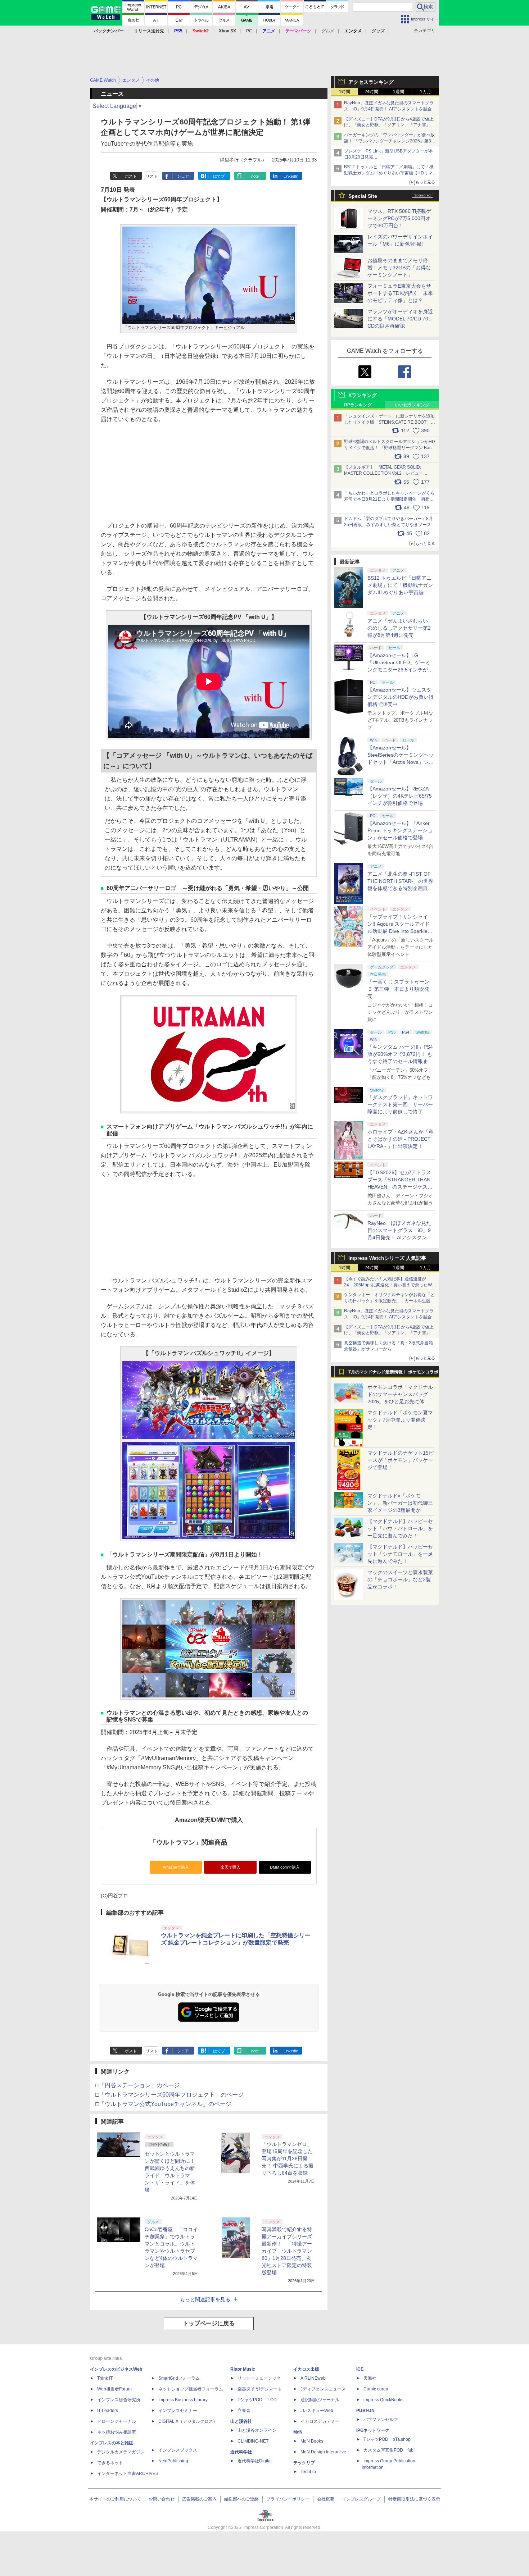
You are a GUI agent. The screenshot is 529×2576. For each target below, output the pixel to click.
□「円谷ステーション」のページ (137, 2085)
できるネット (110, 2463)
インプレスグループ (361, 2499)
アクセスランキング (371, 82)
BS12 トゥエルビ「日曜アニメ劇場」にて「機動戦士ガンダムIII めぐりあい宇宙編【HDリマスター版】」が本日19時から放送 (390, 173)
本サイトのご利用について (115, 2499)
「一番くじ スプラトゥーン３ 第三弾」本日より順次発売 (398, 989)
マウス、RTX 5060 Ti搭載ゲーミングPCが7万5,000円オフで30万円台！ (399, 218)
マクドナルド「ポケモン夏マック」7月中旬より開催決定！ (400, 1420)
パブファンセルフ (381, 2420)
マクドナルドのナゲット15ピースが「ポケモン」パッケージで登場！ (401, 1460)
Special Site (363, 196)
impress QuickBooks (383, 2400)
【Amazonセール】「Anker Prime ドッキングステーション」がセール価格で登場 (400, 830)
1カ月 (426, 92)
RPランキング (358, 405)
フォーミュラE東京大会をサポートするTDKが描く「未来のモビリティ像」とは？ (400, 293)
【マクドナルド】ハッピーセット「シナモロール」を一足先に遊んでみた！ (400, 1554)
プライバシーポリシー (288, 2499)
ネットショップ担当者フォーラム (191, 2389)
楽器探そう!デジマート (260, 2389)
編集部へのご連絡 (241, 2499)
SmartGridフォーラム (179, 2378)
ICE (360, 2369)
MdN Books (312, 2441)
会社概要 (326, 2499)
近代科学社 (241, 2452)
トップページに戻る (209, 2323)
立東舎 (244, 2411)
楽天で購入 (230, 1867)
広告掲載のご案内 (199, 2499)
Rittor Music (243, 2369)
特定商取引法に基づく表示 (414, 2499)
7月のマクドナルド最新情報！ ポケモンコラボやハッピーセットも (393, 1374)
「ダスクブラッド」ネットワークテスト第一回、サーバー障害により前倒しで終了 (400, 1104)
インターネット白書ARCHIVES (128, 2474)
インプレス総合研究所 (119, 2400)
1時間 (345, 92)
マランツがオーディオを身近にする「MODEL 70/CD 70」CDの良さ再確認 (400, 319)
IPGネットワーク (373, 2430)
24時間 (371, 92)
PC (249, 31)
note (255, 176)
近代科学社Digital (255, 2461)
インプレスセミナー (178, 2411)
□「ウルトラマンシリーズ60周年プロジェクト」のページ (169, 2095)
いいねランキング (412, 405)
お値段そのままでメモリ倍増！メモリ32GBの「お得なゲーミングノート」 (399, 268)
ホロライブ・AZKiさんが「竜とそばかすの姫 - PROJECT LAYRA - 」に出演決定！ (401, 1139)
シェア (183, 176)
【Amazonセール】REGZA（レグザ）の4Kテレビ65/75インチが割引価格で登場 (400, 796)
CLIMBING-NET (253, 2441)
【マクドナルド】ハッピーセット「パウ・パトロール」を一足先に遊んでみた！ (400, 1528)
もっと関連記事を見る (205, 2299)
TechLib (308, 2472)
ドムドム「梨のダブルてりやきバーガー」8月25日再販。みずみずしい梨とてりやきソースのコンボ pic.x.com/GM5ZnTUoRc (390, 525)
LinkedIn (291, 176)
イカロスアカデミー (320, 2421)
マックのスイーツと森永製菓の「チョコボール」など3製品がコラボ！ (400, 1579)
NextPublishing (173, 2461)
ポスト (131, 176)
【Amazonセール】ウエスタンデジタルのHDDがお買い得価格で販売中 (401, 697)
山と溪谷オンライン (257, 2430)
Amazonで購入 (176, 1867)
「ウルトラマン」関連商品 (189, 1842)
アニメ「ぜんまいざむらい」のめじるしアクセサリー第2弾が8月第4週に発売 (400, 628)
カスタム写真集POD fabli (390, 2450)
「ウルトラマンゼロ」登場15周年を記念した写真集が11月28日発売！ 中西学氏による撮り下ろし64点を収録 (288, 2158)
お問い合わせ (162, 2499)
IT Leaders (108, 2411)
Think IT (105, 2378)
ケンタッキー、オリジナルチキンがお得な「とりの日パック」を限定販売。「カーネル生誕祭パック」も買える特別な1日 (389, 1301)
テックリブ (304, 2463)
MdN (298, 2432)
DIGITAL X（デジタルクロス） (188, 2421)
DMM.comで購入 (285, 1867)
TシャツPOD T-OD (257, 2400)
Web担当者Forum (114, 2389)
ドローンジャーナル (117, 2421)
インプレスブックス (178, 2450)
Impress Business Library (183, 2400)
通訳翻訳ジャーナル (320, 2400)
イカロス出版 (306, 2369)
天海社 (370, 2378)
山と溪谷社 (241, 2421)
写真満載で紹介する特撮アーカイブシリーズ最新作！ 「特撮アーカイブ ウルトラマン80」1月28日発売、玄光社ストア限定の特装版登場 (287, 2251)
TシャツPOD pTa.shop (387, 2439)
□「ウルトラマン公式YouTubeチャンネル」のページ (163, 2104)
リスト (152, 176)
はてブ (219, 176)
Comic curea (376, 2389)
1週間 (399, 92)
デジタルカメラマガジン (121, 2452)
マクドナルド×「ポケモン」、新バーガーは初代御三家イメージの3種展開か (400, 1503)
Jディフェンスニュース (323, 2389)
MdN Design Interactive (323, 2452)
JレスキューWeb (317, 2411)
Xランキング (363, 395)
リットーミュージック (259, 2378)
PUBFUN (365, 2411)
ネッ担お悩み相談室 (117, 2432)
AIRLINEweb (313, 2378)
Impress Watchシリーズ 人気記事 (387, 1258)
